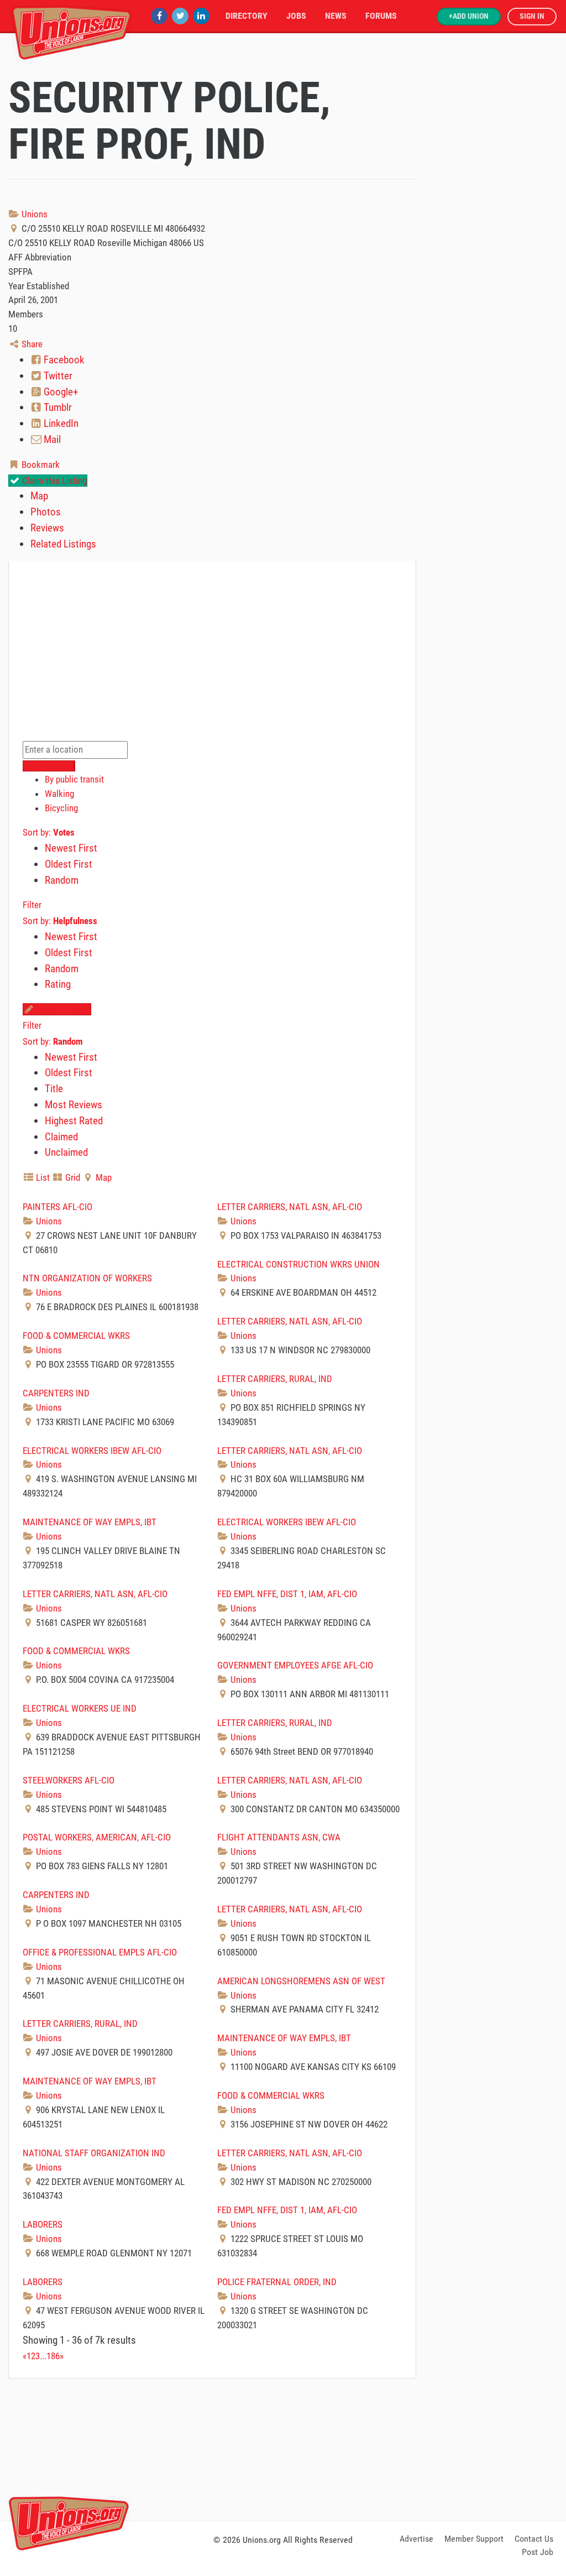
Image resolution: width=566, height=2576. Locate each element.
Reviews (47, 528)
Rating (58, 984)
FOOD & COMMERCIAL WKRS (76, 1336)
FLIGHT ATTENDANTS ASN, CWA (279, 1837)
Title (54, 1089)
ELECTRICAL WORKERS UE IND (80, 1708)
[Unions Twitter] (180, 16)
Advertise (416, 2539)
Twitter (57, 376)
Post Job (538, 2552)
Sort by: (49, 832)
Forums (381, 16)
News (336, 16)
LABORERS (43, 2224)
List (42, 1177)
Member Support (474, 2539)
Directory (247, 16)
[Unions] (72, 32)
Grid (72, 1177)
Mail (51, 439)
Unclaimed (66, 1152)
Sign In (532, 16)
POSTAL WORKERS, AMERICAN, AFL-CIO (97, 1837)
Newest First (71, 848)
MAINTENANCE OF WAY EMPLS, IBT (90, 1522)
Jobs (296, 16)
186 (53, 2356)
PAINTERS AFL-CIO (57, 1207)
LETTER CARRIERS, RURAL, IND (275, 1379)
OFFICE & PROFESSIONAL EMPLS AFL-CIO (100, 1952)
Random (62, 880)
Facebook (63, 360)
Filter (32, 905)
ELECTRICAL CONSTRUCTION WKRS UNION (298, 1264)
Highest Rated (74, 1121)
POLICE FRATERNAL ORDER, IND (277, 2282)
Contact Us (534, 2539)
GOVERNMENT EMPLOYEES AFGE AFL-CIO (295, 1665)
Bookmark (40, 465)
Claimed (61, 1137)
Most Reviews (74, 1105)
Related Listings (63, 544)
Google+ (60, 392)
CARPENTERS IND (56, 1393)
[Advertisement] (283, 2448)
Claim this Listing (53, 481)
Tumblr (57, 407)
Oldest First (69, 864)
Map (39, 496)
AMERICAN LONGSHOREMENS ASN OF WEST (301, 1981)
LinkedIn (60, 423)
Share (31, 344)
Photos (46, 512)
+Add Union (469, 16)
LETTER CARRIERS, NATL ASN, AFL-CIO (290, 1207)
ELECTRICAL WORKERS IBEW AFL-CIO (92, 1451)
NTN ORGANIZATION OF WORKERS (87, 1278)
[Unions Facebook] (159, 16)
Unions (33, 214)
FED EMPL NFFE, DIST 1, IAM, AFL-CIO (287, 1594)
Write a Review (62, 1009)
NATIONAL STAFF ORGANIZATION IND (94, 2153)
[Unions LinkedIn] (201, 16)
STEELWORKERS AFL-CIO (69, 1780)
